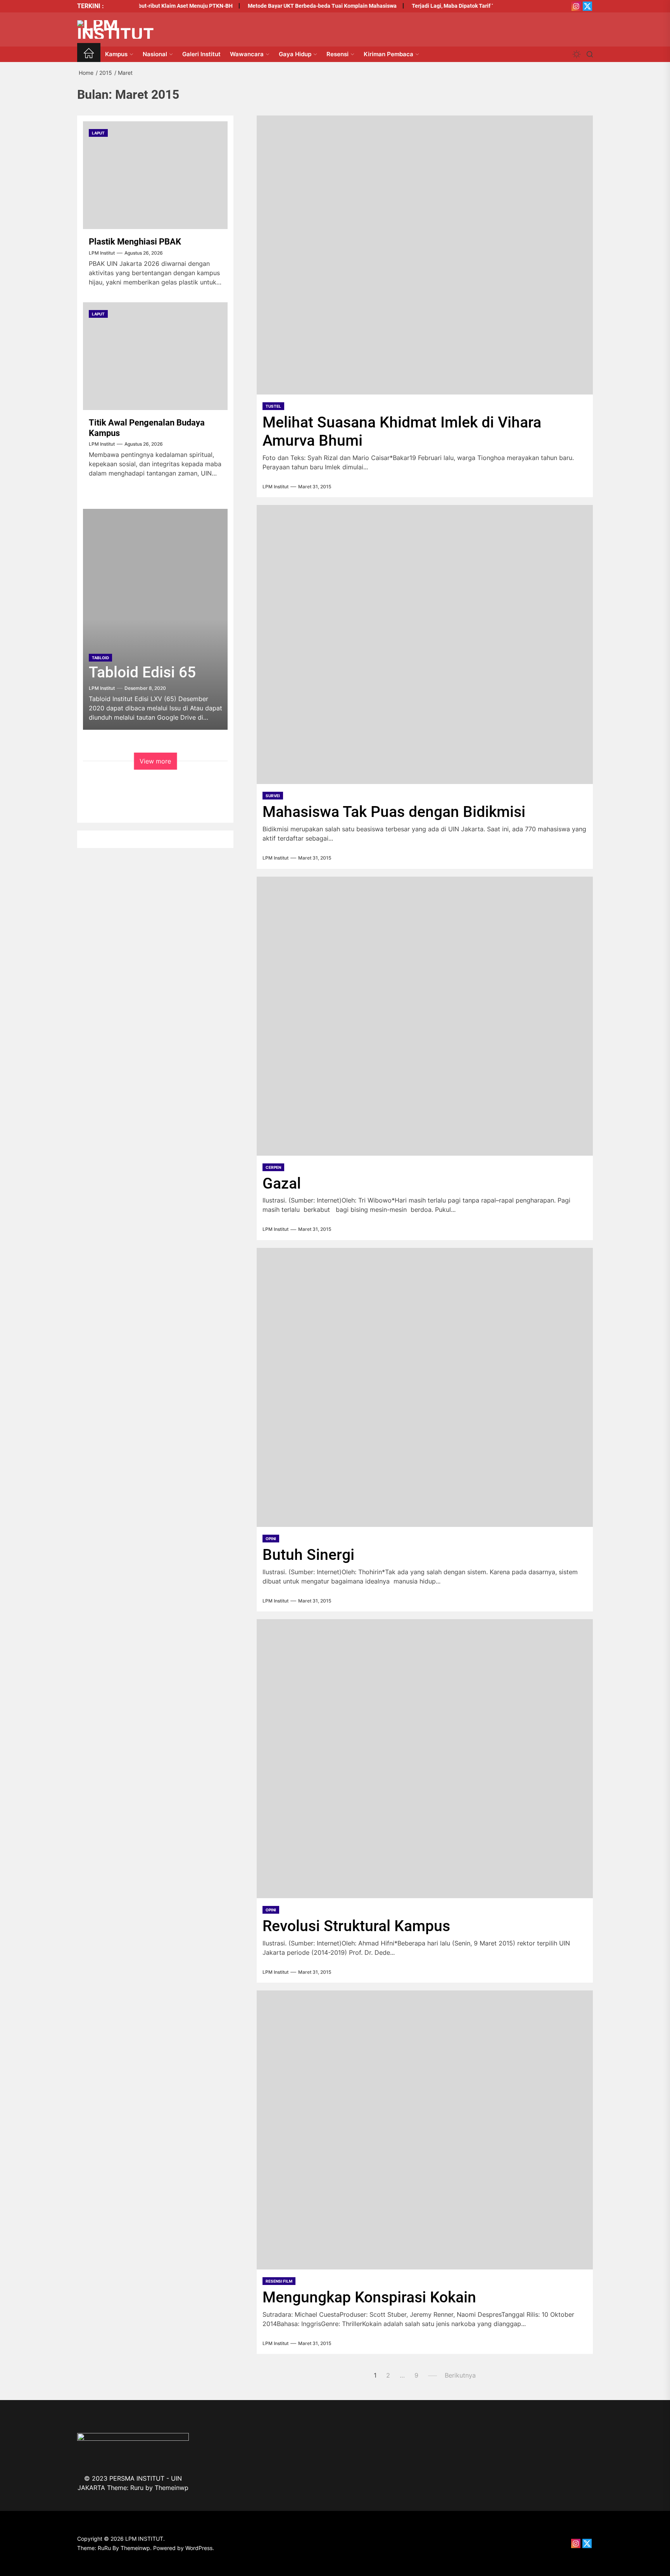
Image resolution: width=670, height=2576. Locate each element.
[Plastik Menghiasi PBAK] (155, 175)
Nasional (155, 54)
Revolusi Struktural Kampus (356, 1926)
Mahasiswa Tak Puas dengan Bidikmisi (394, 812)
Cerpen (273, 1167)
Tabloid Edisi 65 (142, 672)
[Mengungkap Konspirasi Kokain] (425, 2130)
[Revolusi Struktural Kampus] (425, 1759)
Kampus (116, 54)
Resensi (338, 54)
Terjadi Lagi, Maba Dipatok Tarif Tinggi (433, 6)
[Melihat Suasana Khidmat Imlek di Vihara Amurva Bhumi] (425, 255)
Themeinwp (172, 2488)
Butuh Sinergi (308, 1555)
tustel (273, 406)
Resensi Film (279, 2281)
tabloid (100, 658)
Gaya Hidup (295, 54)
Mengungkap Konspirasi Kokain (369, 2297)
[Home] (89, 54)
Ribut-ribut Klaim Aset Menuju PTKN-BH (157, 6)
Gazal (282, 1184)
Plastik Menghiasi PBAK (135, 242)
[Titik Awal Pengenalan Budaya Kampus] (155, 356)
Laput (98, 133)
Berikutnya (460, 2375)
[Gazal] (425, 1016)
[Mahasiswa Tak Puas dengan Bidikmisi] (425, 644)
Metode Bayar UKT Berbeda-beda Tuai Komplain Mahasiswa (296, 6)
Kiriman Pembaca (389, 54)
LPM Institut (275, 487)
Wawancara (247, 54)
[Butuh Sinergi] (425, 1387)
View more (155, 761)
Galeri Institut (201, 54)
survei (273, 796)
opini (271, 1539)
